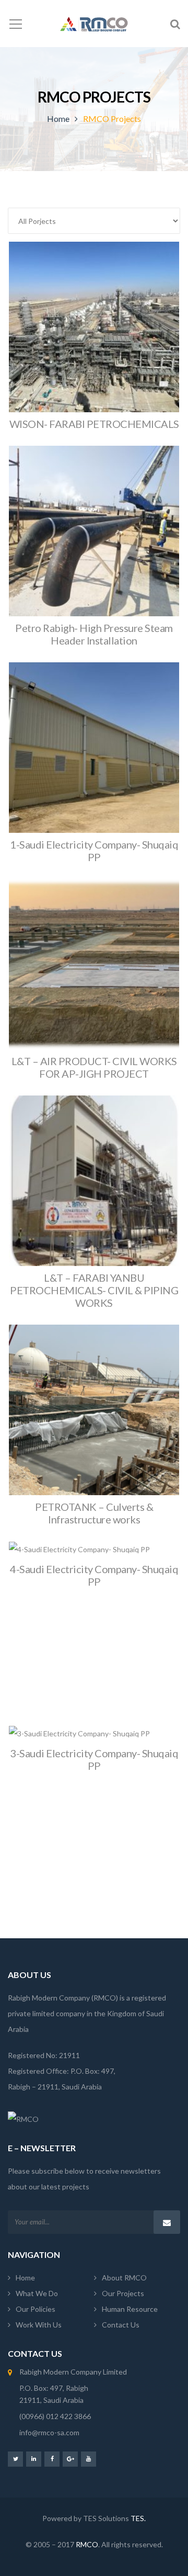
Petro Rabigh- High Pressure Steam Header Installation (94, 634)
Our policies (36, 2309)
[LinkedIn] (34, 2459)
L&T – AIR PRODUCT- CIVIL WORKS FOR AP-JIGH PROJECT (94, 1067)
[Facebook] (52, 2459)
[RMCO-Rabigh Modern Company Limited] (94, 23)
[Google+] (70, 2459)
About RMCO (124, 2278)
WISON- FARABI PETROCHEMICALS (94, 424)
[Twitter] (15, 2459)
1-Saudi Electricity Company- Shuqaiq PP (94, 851)
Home (58, 118)
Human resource (130, 2309)
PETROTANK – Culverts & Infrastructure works (94, 1513)
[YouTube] (89, 2459)
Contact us (121, 2325)
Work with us (39, 2325)
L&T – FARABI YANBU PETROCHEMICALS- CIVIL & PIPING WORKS (94, 1290)
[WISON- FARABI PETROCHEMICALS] (94, 342)
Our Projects (123, 2293)
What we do (37, 2293)
